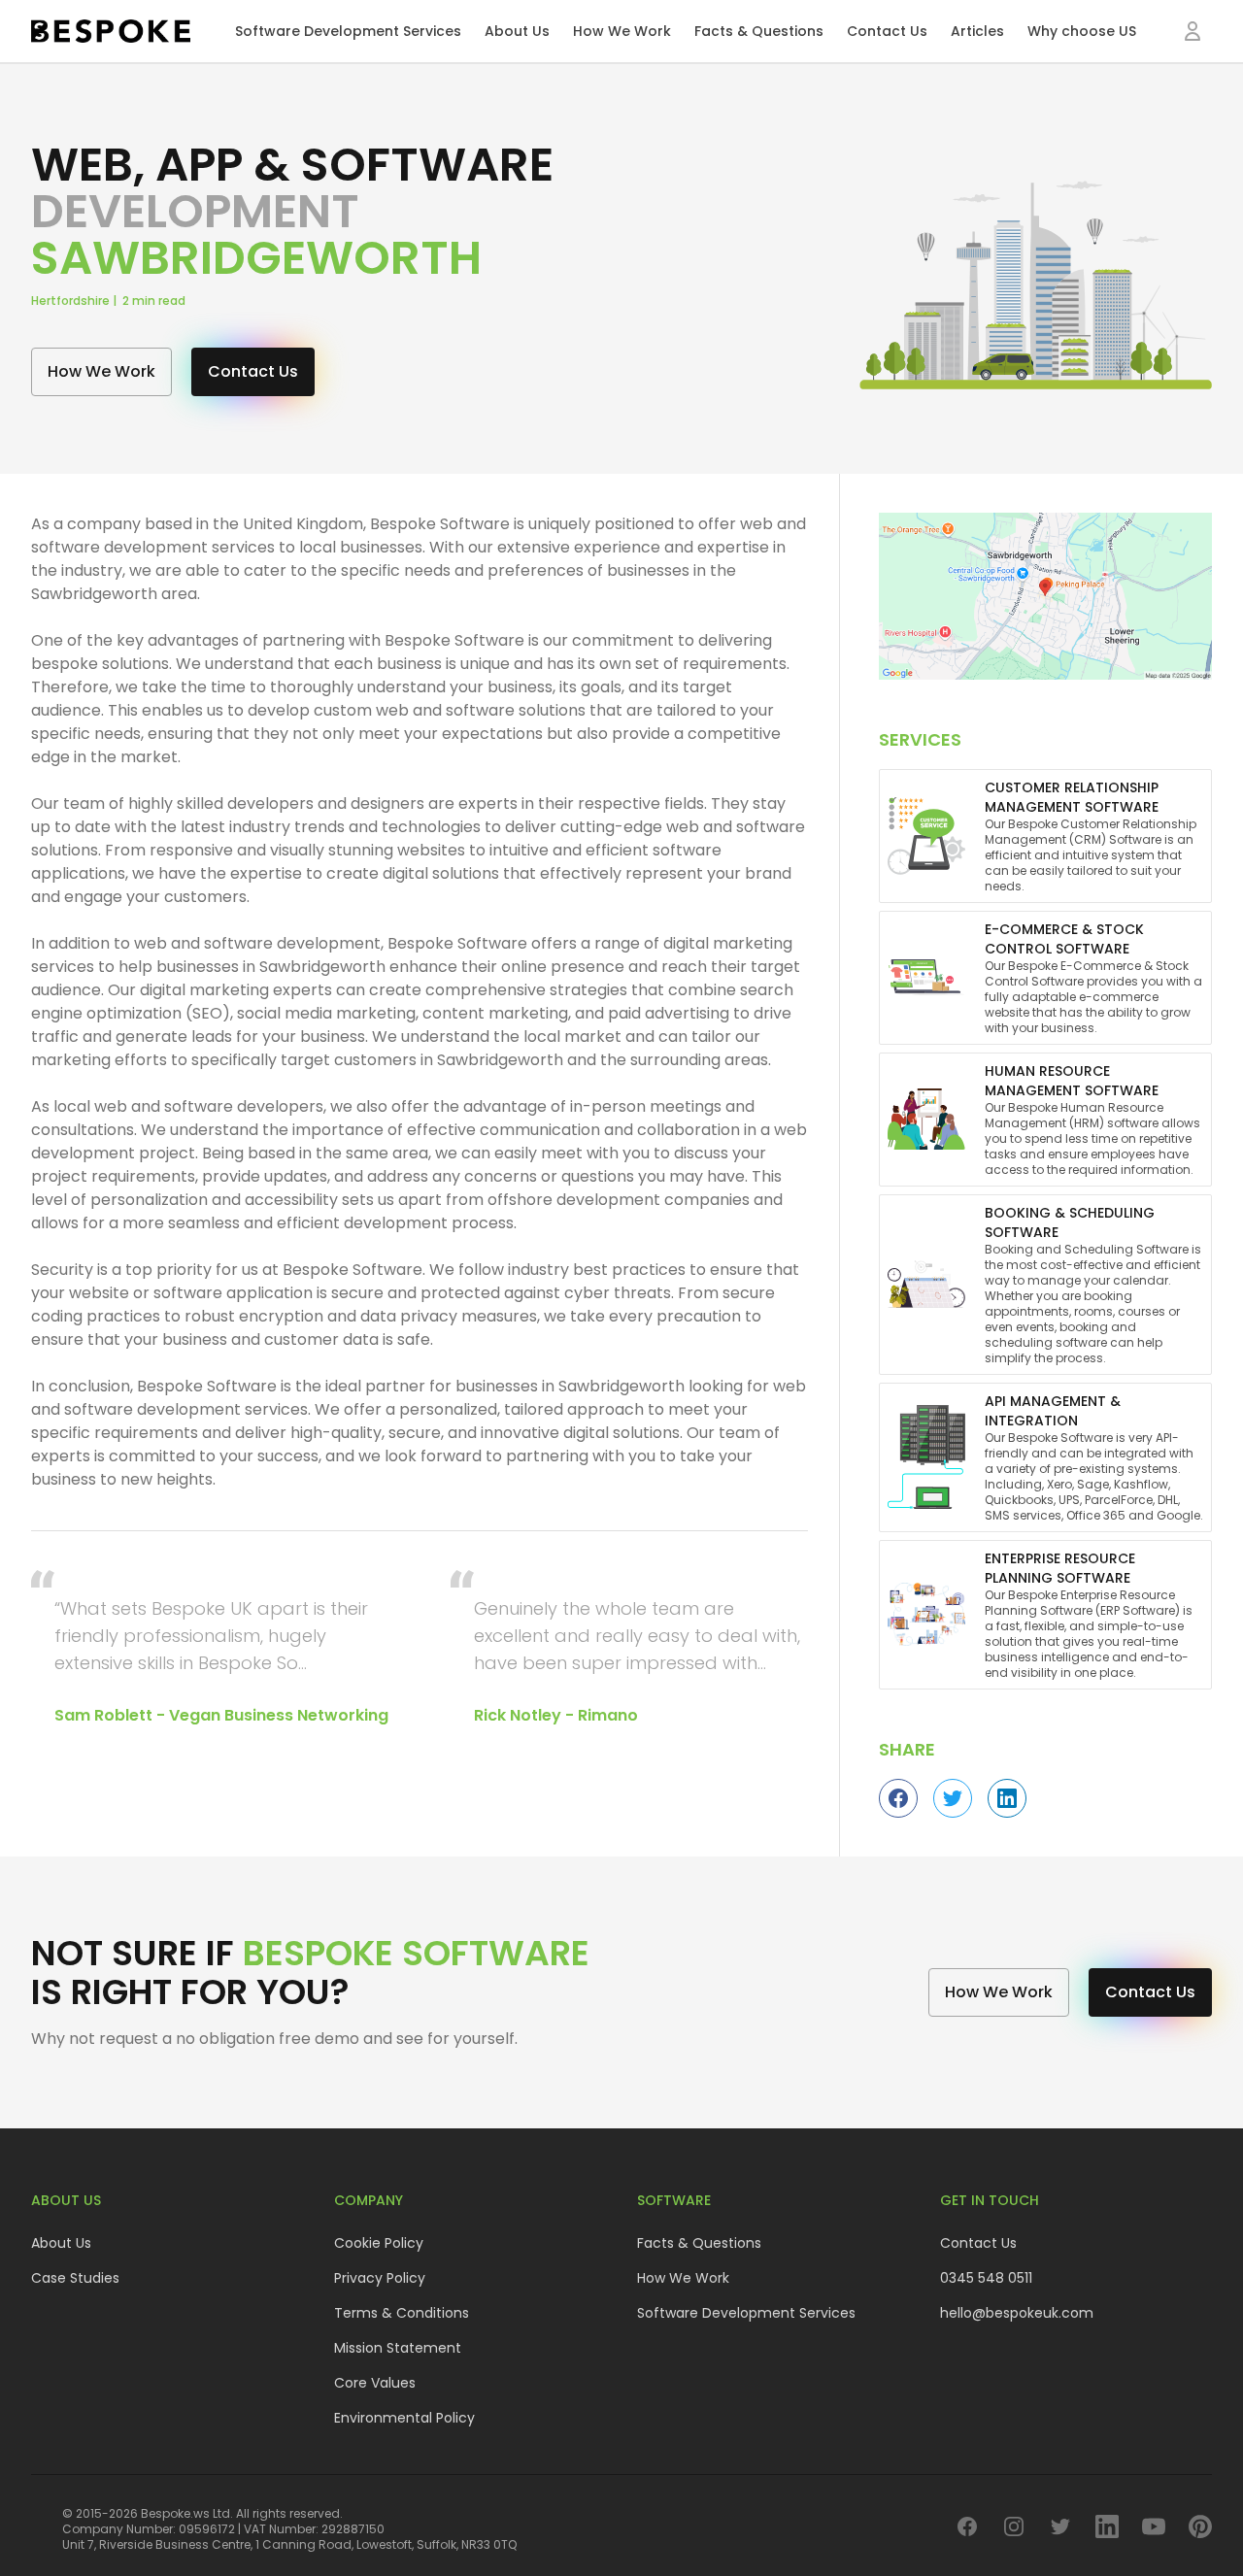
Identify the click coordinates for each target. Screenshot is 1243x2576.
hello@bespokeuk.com (1017, 2313)
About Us (517, 31)
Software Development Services (348, 31)
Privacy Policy (380, 2278)
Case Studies (75, 2278)
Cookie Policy (379, 2243)
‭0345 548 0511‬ (986, 2278)
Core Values (375, 2383)
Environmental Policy (404, 2418)
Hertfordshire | (77, 301)
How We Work (622, 31)
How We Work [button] (101, 371)
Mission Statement (398, 2348)
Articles (977, 31)
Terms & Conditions (402, 2313)
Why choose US (1082, 31)
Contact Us (887, 31)
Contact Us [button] (253, 371)
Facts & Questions (759, 31)
